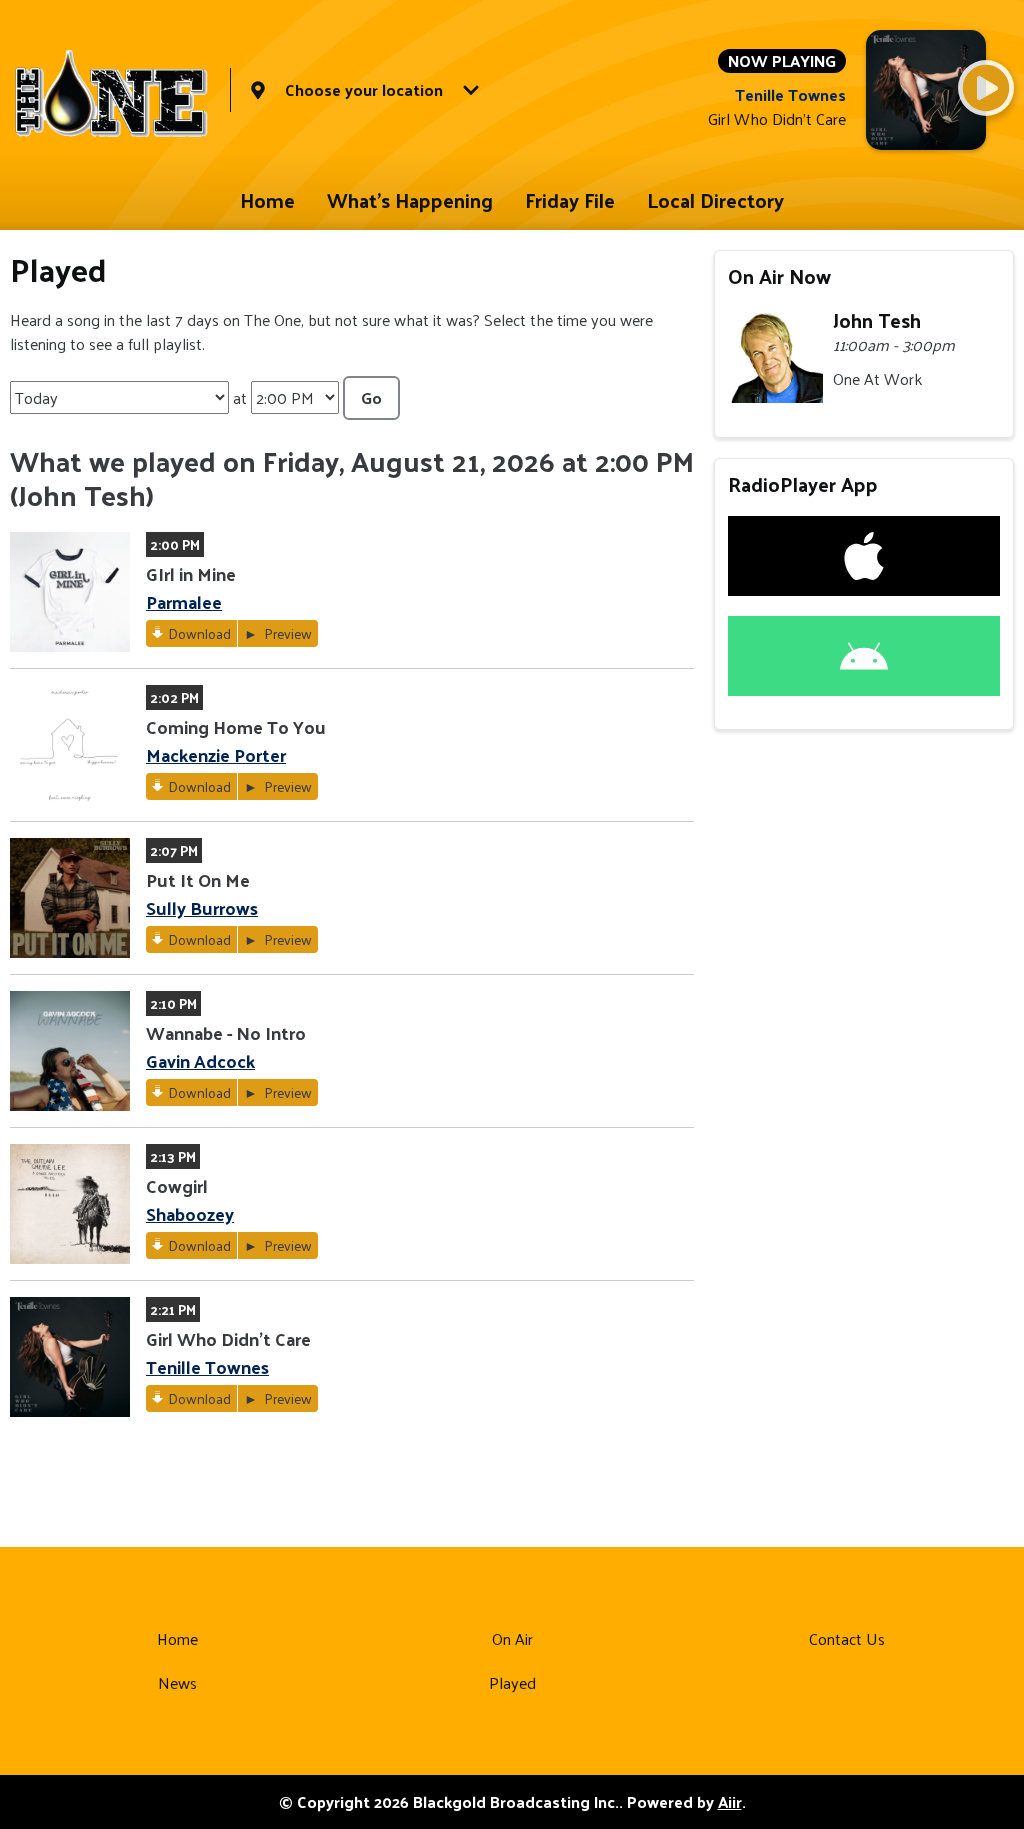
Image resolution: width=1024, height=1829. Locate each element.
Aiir (730, 1801)
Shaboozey (190, 1213)
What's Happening (410, 200)
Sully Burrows (202, 907)
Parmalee (184, 601)
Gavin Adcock (200, 1060)
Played (512, 1682)
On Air (512, 1638)
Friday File (570, 200)
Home (267, 200)
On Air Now (779, 276)
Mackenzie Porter (216, 754)
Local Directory (715, 200)
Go (371, 397)
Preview (286, 633)
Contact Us (847, 1638)
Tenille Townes (207, 1366)
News (177, 1682)
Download (199, 633)
